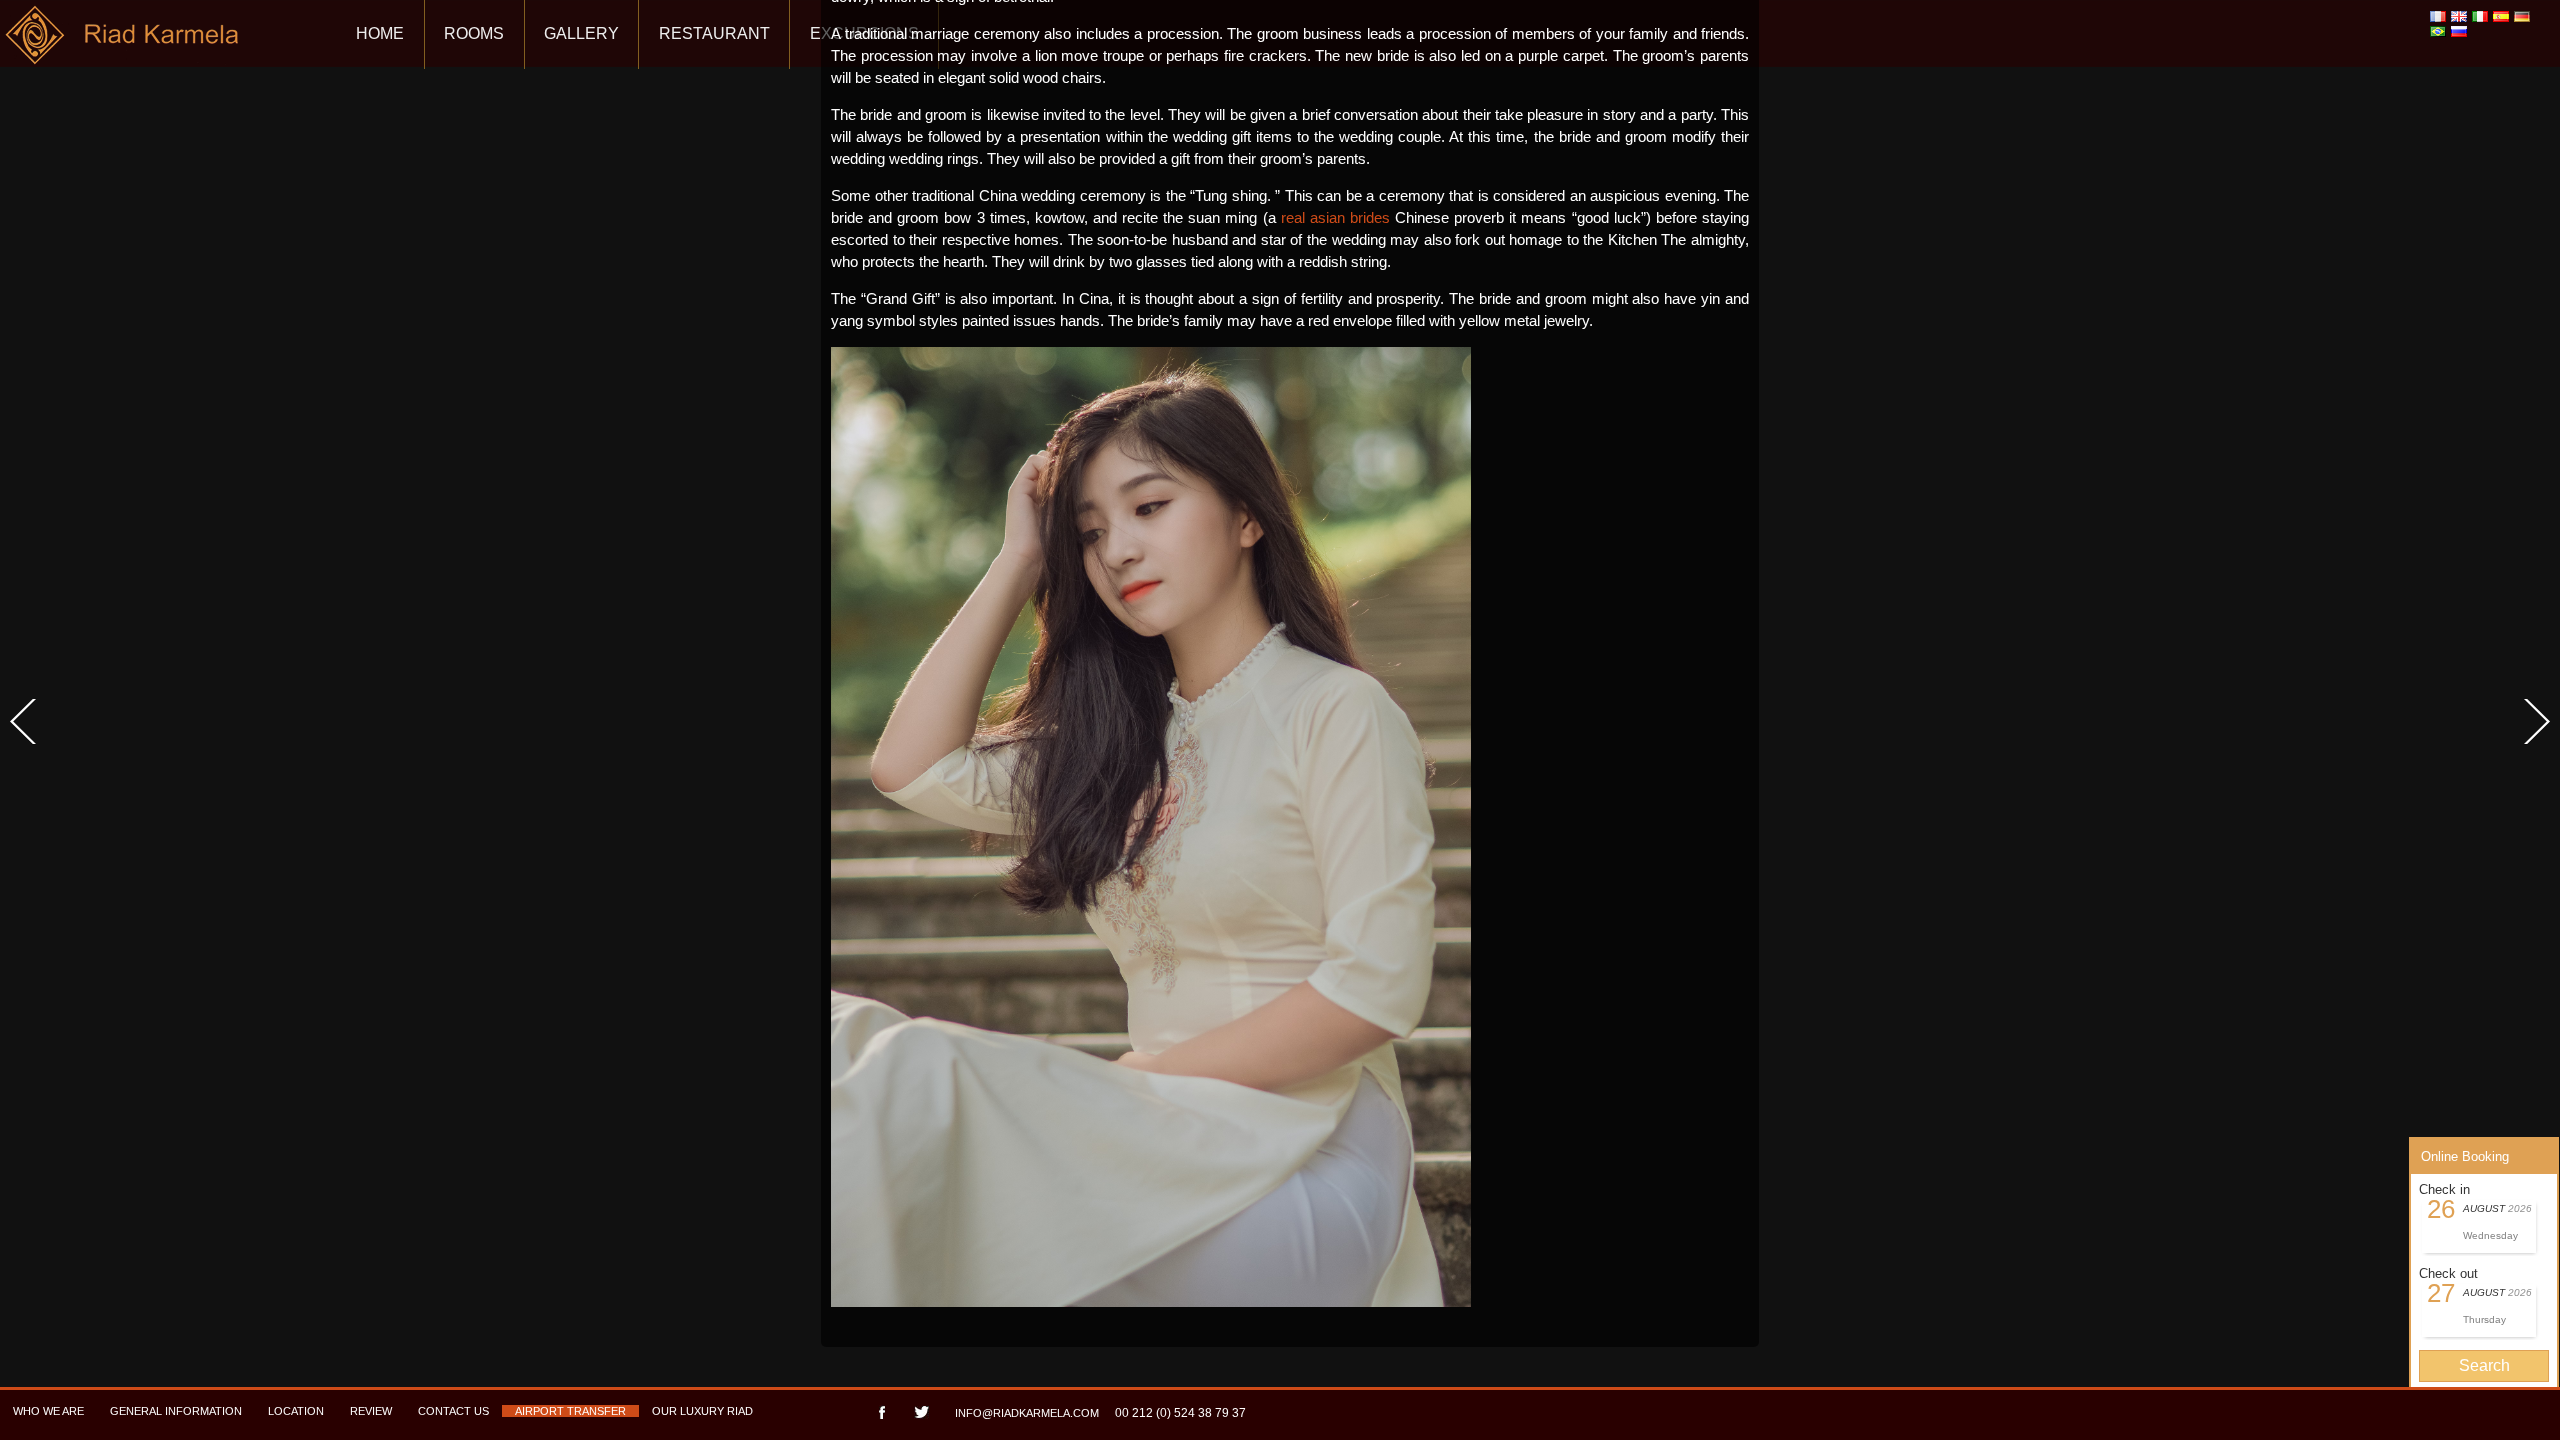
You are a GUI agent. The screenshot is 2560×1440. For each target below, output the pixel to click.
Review (371, 1411)
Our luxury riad (702, 1411)
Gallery (581, 33)
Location (296, 1411)
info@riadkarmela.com (1027, 1413)
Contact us (453, 1411)
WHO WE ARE (48, 1411)
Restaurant (714, 33)
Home (380, 33)
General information (176, 1411)
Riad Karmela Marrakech (123, 42)
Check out (2448, 1273)
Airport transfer (570, 1411)
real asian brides (1335, 217)
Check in (2444, 1189)
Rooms (474, 33)
